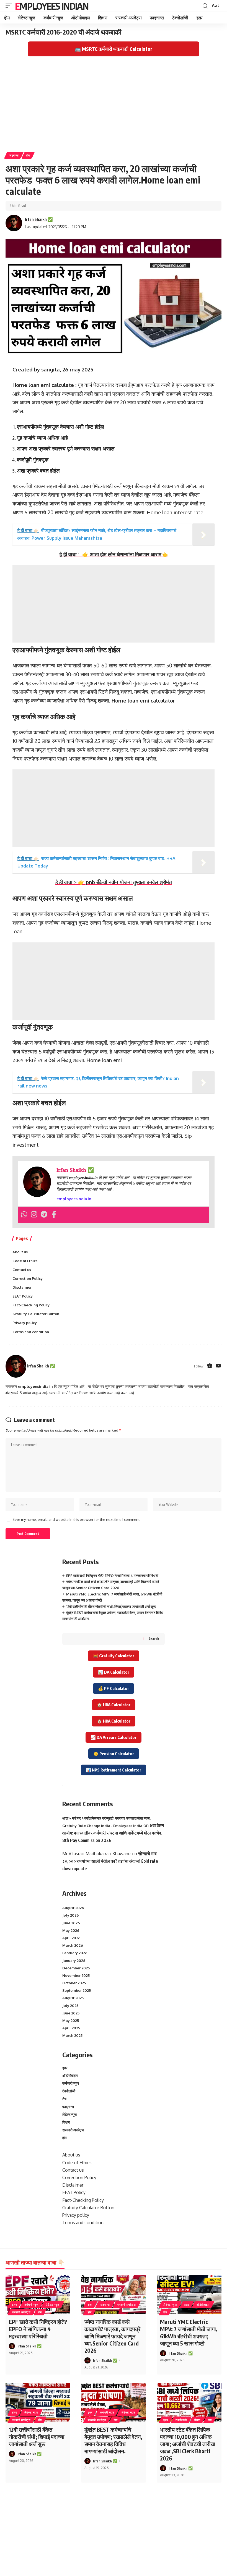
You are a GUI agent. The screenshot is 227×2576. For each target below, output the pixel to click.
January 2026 (74, 1961)
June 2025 (71, 2013)
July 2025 (70, 2006)
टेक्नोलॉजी (69, 2091)
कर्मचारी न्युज (71, 2083)
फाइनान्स (14, 155)
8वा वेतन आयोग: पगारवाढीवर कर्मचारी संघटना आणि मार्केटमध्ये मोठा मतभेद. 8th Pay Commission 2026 (113, 1833)
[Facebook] (54, 1215)
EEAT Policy (23, 1296)
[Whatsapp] (24, 1215)
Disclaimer (22, 1287)
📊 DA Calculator (114, 1672)
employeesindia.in (74, 1199)
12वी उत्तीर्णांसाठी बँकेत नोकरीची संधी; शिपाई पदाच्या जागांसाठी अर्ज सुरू (111, 1607)
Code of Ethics (25, 1261)
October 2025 (74, 1983)
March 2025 (72, 2035)
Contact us (22, 1270)
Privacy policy (25, 1323)
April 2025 (71, 2028)
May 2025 (71, 2021)
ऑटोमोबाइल (70, 2076)
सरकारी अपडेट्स (73, 2130)
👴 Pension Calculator (114, 1754)
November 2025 (76, 1975)
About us (20, 1252)
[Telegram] (44, 1215)
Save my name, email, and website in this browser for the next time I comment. (76, 1519)
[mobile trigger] (10, 6)
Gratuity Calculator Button (36, 1314)
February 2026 (75, 1953)
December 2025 (76, 1968)
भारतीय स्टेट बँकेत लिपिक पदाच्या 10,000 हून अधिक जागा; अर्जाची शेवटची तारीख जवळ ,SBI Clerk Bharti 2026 (188, 2444)
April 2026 (71, 1938)
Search (154, 1639)
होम (28, 155)
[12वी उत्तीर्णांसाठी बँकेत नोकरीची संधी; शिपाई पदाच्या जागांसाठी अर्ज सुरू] (38, 2402)
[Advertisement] (114, 107)
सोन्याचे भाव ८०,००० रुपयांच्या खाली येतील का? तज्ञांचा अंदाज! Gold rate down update (110, 1861)
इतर (65, 2068)
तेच (64, 2099)
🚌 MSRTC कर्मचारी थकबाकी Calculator (114, 49)
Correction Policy (28, 1278)
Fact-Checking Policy (31, 1305)
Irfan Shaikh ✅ (39, 219)
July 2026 (71, 1915)
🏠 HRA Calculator (114, 1705)
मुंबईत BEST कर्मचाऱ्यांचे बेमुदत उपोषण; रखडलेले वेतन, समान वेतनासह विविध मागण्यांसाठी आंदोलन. (113, 2440)
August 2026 (73, 1908)
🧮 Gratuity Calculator (114, 1656)
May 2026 (71, 1930)
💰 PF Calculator (114, 1688)
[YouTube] (218, 1366)
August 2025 (73, 1998)
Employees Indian (52, 6)
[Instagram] (34, 1215)
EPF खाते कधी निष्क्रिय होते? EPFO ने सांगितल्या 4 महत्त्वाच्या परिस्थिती (112, 1576)
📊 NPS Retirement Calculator (114, 1770)
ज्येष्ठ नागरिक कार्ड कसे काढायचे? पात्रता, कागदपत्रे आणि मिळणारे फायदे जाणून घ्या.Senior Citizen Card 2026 (113, 2336)
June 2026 (71, 1923)
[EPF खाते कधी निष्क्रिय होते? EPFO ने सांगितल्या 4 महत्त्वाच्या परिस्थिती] (38, 2294)
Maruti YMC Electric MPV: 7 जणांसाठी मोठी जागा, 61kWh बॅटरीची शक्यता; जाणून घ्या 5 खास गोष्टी (189, 2332)
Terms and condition (31, 1332)
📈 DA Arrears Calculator (114, 1737)
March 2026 (73, 1945)
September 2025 (77, 1990)
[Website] (210, 1366)
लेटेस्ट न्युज (69, 2114)
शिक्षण (66, 2122)
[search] (205, 6)
